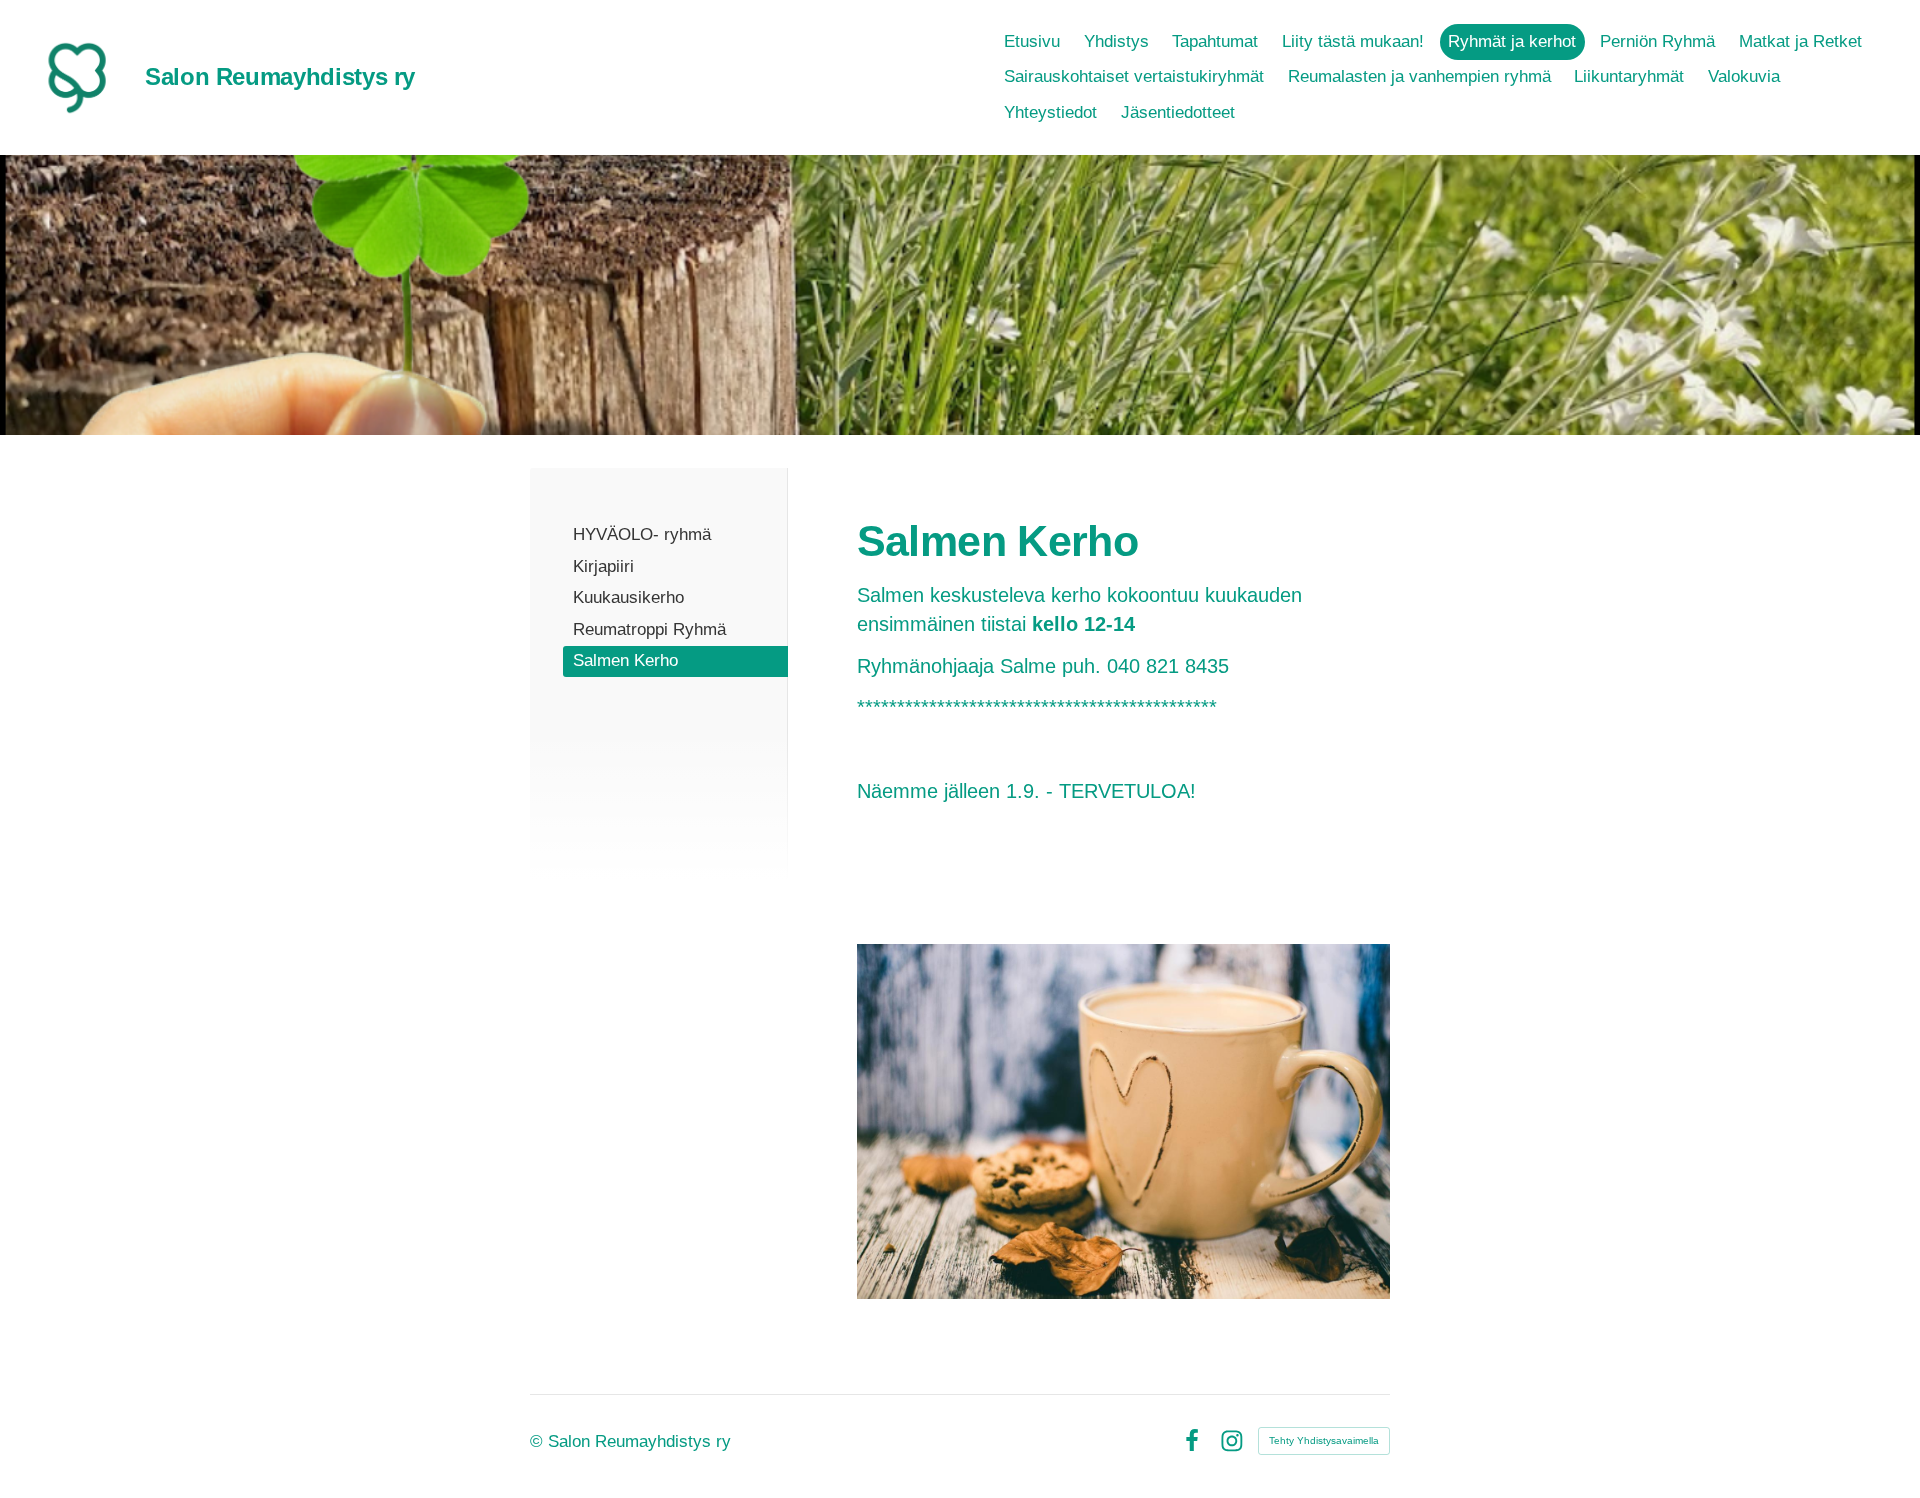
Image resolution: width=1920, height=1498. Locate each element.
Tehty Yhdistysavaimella (1324, 1440)
